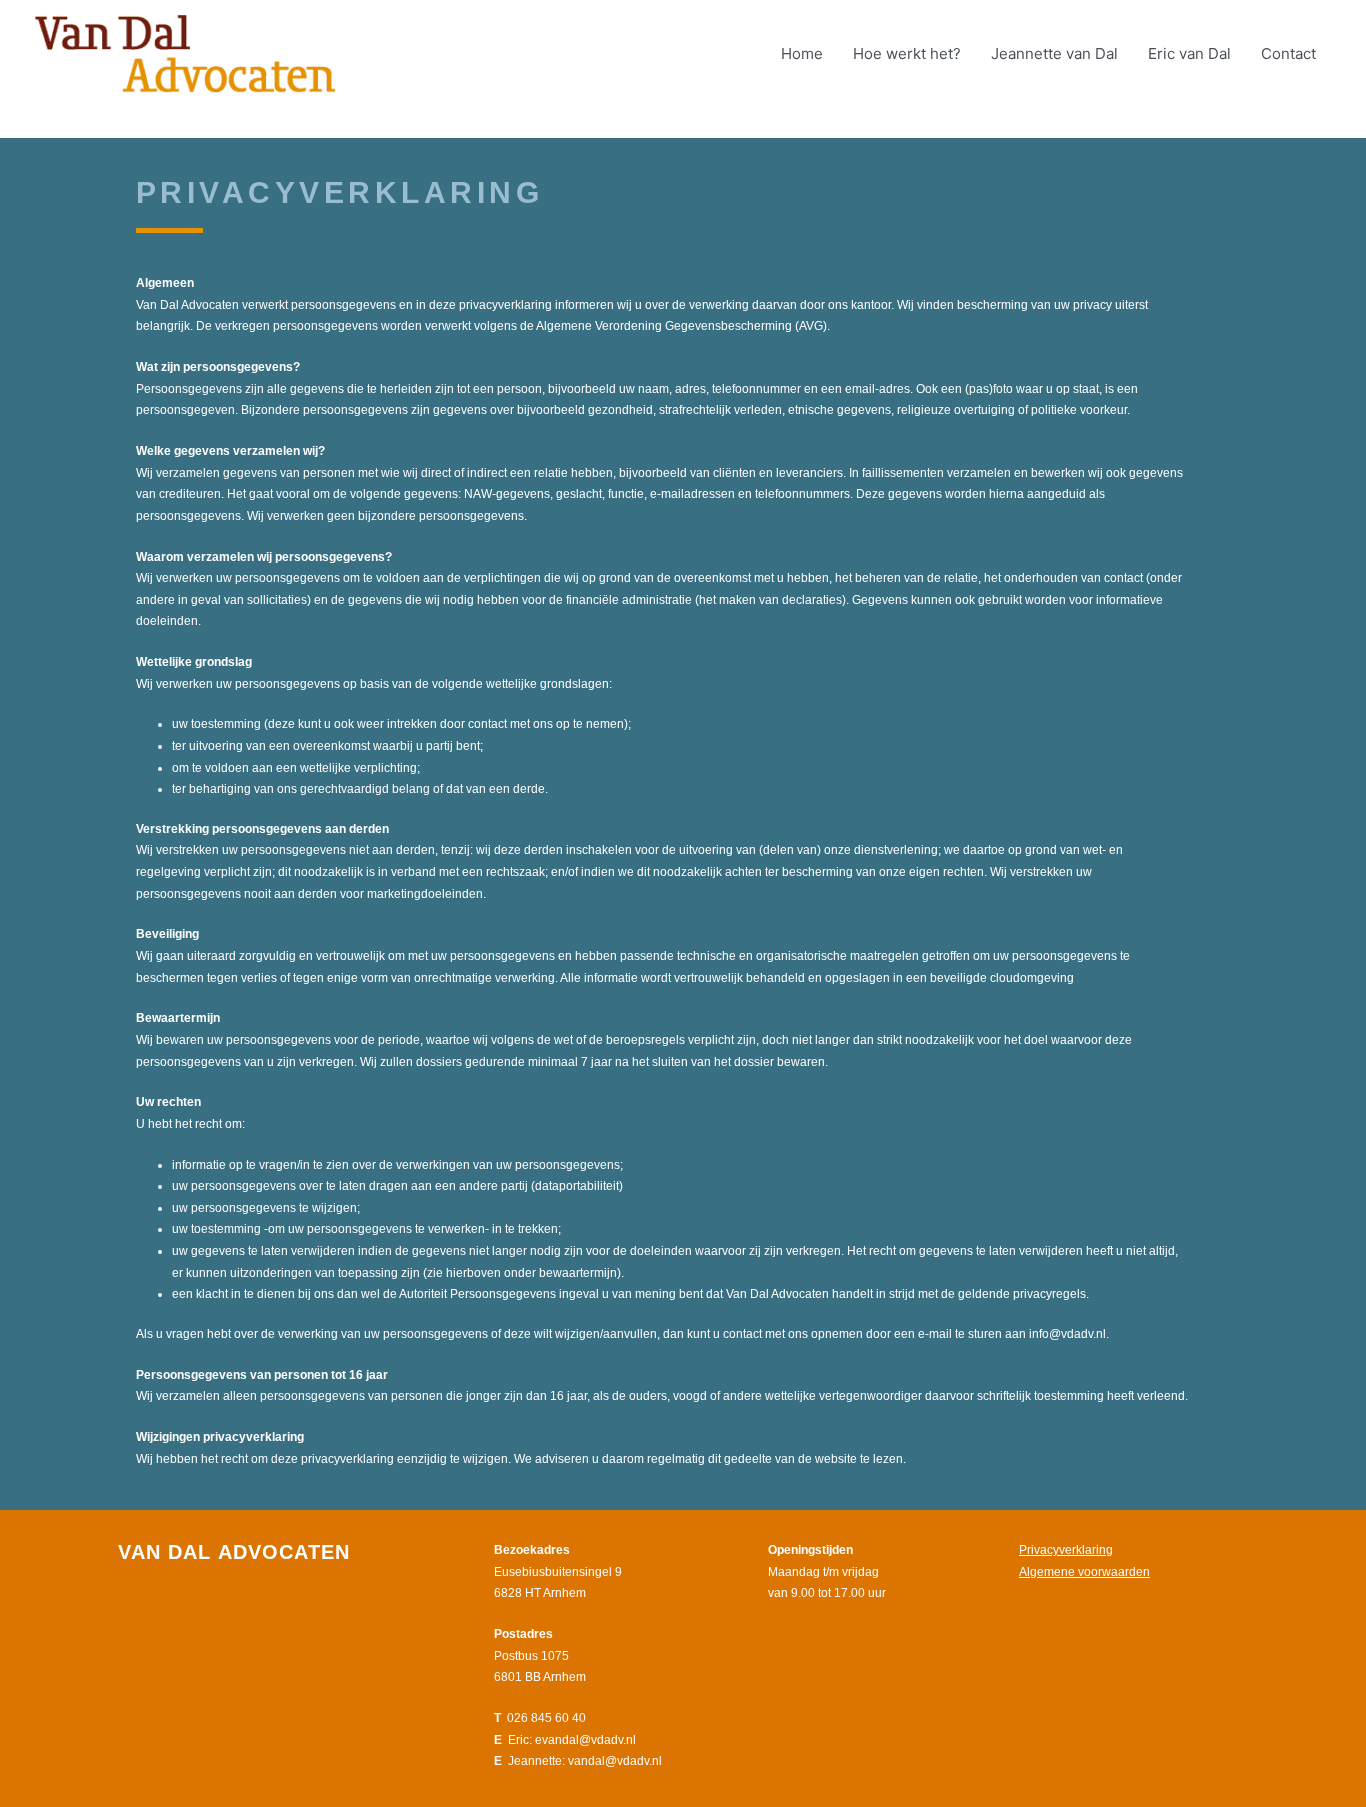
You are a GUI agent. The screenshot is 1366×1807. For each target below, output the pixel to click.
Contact (1288, 53)
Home (802, 53)
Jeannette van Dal (1054, 53)
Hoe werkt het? (907, 53)
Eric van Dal (1189, 53)
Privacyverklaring (1066, 1550)
